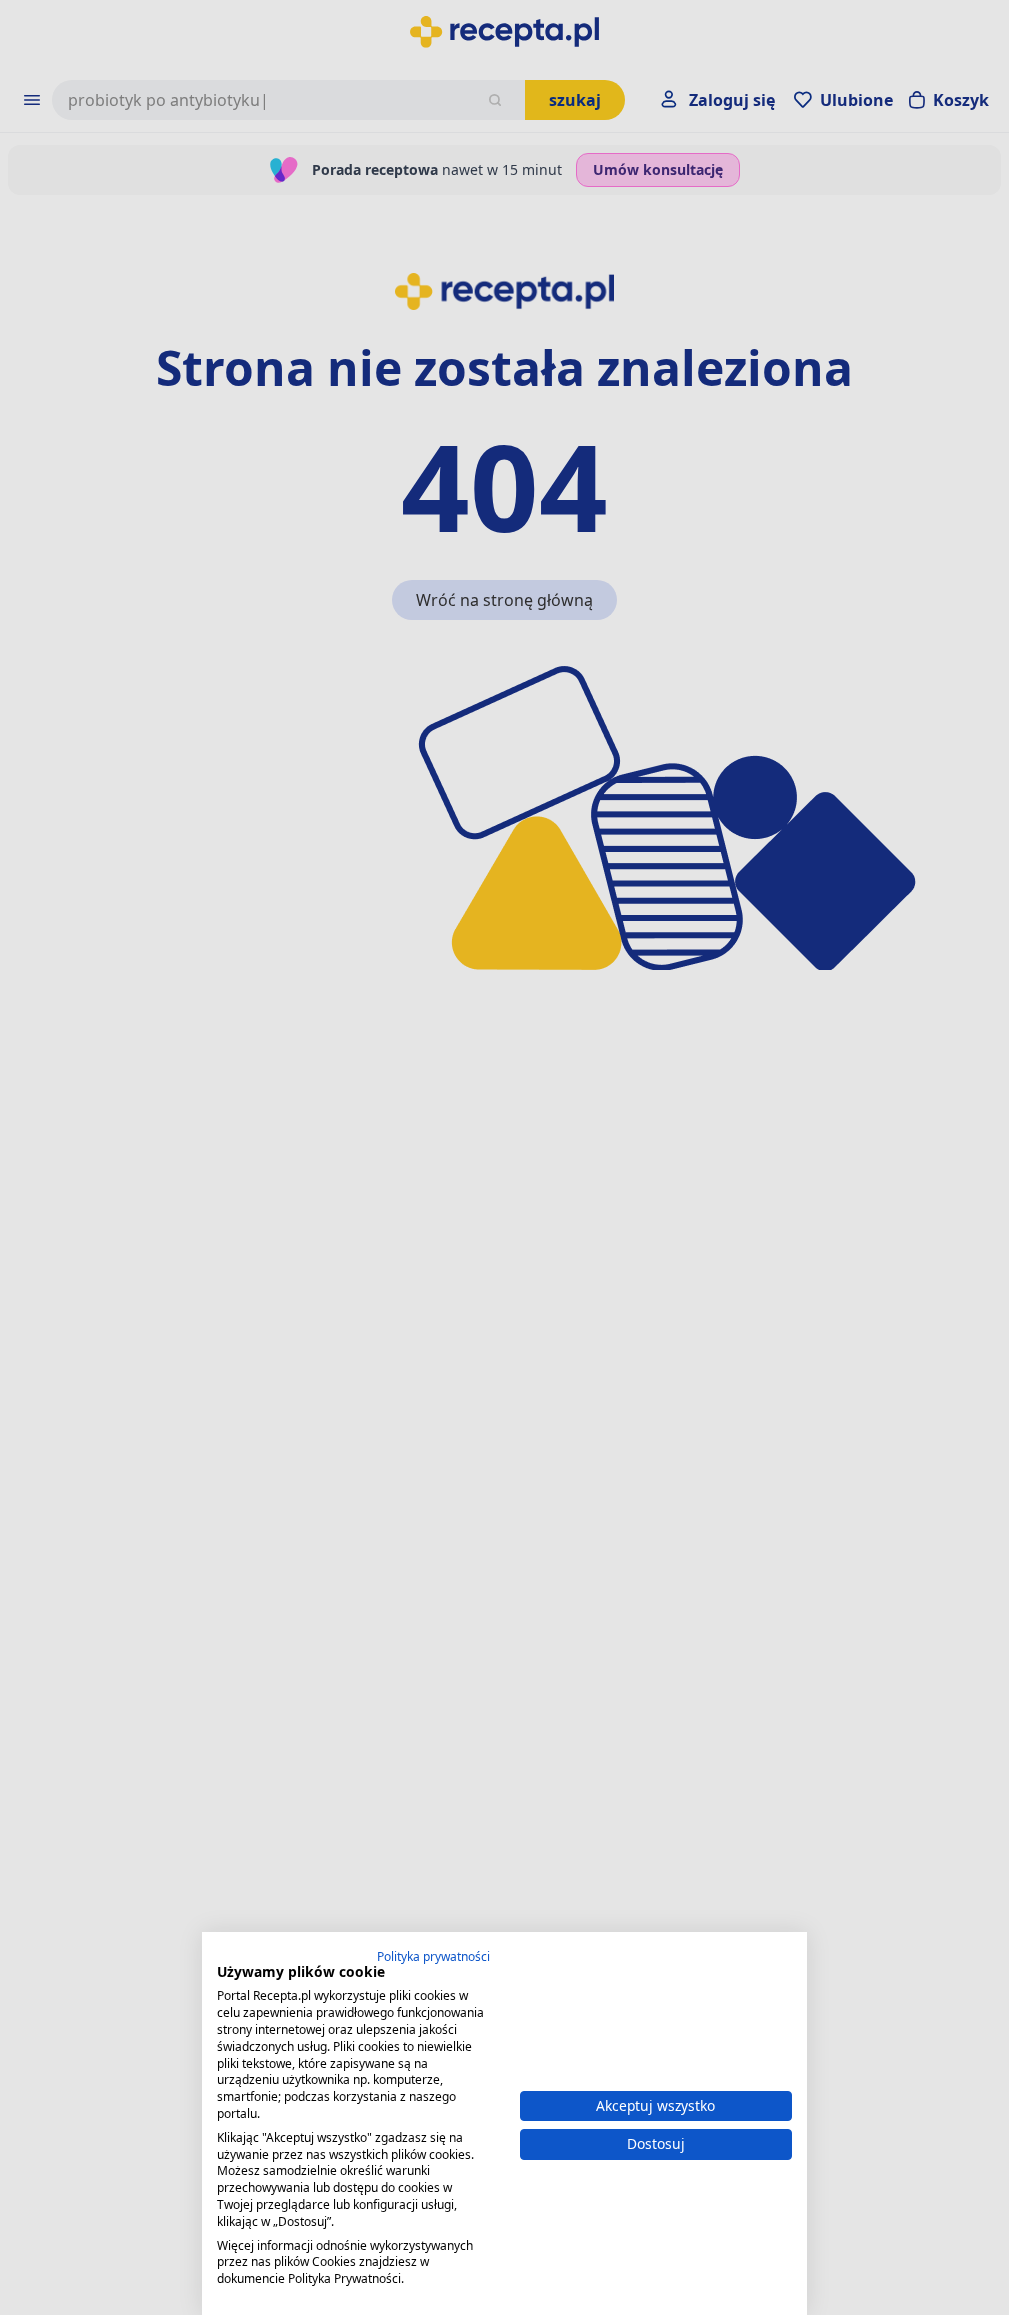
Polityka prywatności (433, 1956)
